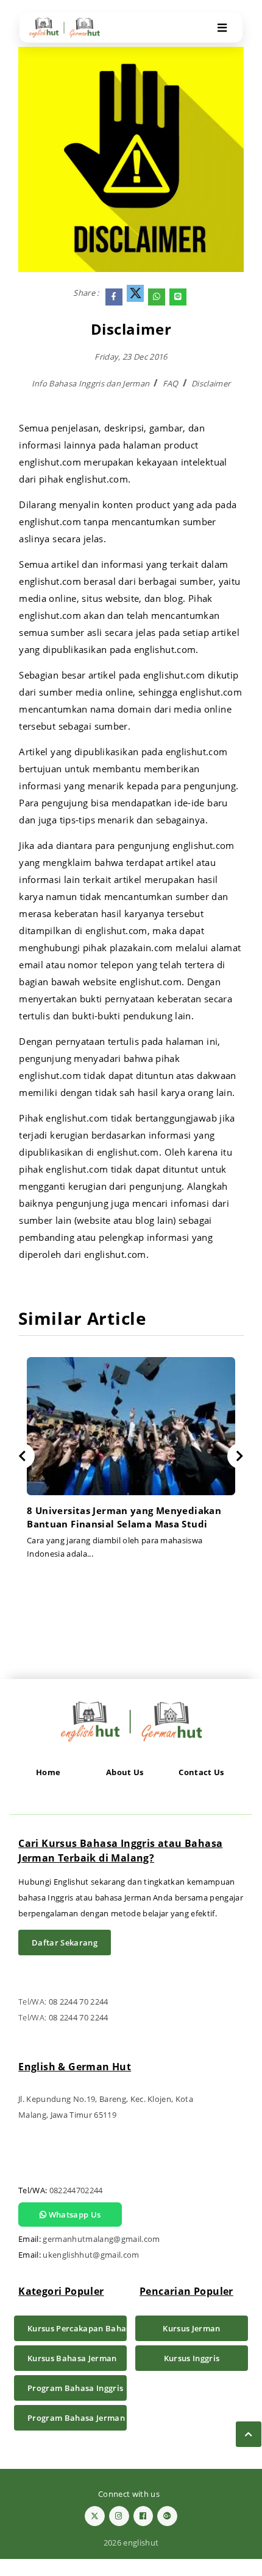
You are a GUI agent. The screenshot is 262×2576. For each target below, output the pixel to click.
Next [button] (240, 1456)
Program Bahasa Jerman (76, 2418)
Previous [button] (22, 1456)
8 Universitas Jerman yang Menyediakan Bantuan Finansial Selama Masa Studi (124, 1517)
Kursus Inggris (192, 2358)
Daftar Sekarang (65, 1942)
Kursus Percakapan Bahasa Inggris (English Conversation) (77, 2328)
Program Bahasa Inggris (75, 2388)
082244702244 (76, 2190)
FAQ (171, 383)
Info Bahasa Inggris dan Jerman (91, 383)
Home (48, 1772)
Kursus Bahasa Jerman (72, 2358)
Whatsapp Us (73, 2215)
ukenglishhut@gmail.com (91, 2255)
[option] (131, 1463)
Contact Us (201, 1772)
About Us (125, 1772)
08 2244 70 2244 (79, 2002)
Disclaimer (211, 383)
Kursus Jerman (191, 2328)
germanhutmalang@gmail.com (101, 2239)
